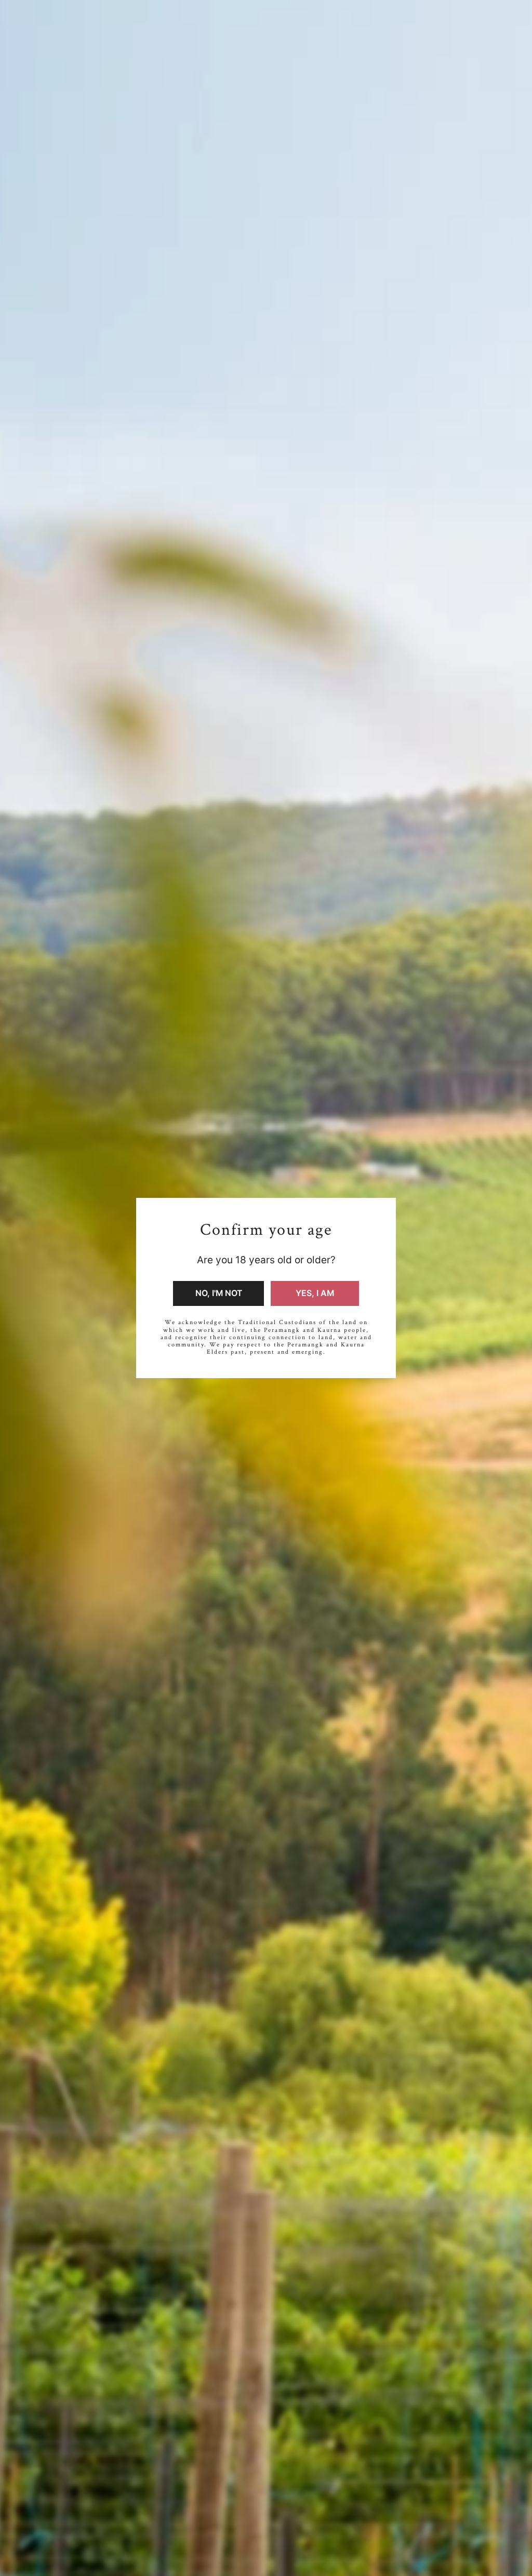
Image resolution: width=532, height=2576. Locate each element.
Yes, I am (315, 1293)
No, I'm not (219, 1293)
